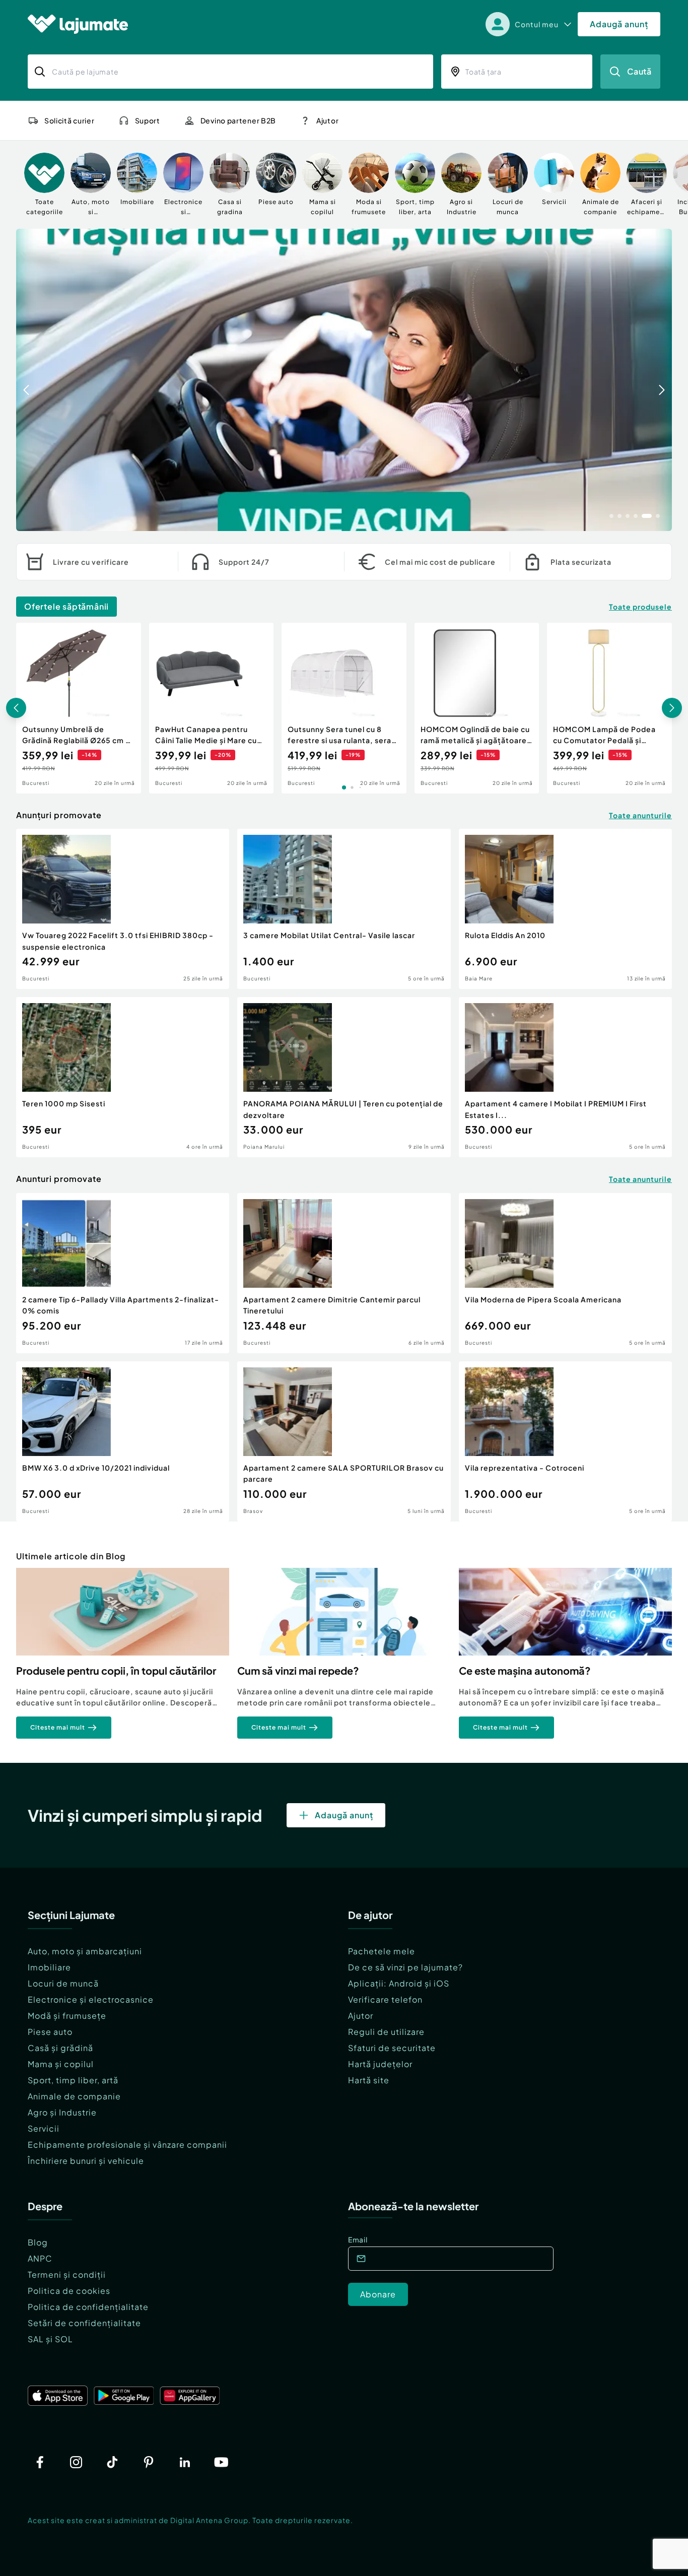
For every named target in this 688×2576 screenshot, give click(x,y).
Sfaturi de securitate (392, 2048)
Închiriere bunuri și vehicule (86, 2161)
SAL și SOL (50, 2339)
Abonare (378, 2294)
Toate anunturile (640, 815)
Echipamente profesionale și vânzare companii (127, 2144)
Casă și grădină (60, 2048)
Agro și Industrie (62, 2112)
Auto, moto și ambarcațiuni (85, 1951)
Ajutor (361, 2016)
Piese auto (50, 2032)
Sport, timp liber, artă (73, 2080)
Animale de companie (74, 2096)
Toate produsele (640, 607)
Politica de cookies (69, 2291)
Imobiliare (49, 1967)
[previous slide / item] (26, 380)
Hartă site (369, 2080)
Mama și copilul (61, 2064)
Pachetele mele (382, 1951)
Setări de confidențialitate (84, 2323)
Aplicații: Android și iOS (399, 1983)
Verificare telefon (385, 1999)
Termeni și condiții (67, 2274)
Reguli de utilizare (386, 2032)
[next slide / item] (662, 380)
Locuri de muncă (63, 1983)
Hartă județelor (380, 2064)
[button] (611, 515)
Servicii (44, 2128)
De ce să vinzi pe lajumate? (405, 1967)
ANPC (40, 2258)
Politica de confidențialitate (88, 2307)
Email (358, 2239)
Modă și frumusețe (67, 2016)
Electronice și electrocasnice (91, 1999)
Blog (38, 2242)
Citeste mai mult (58, 1727)
